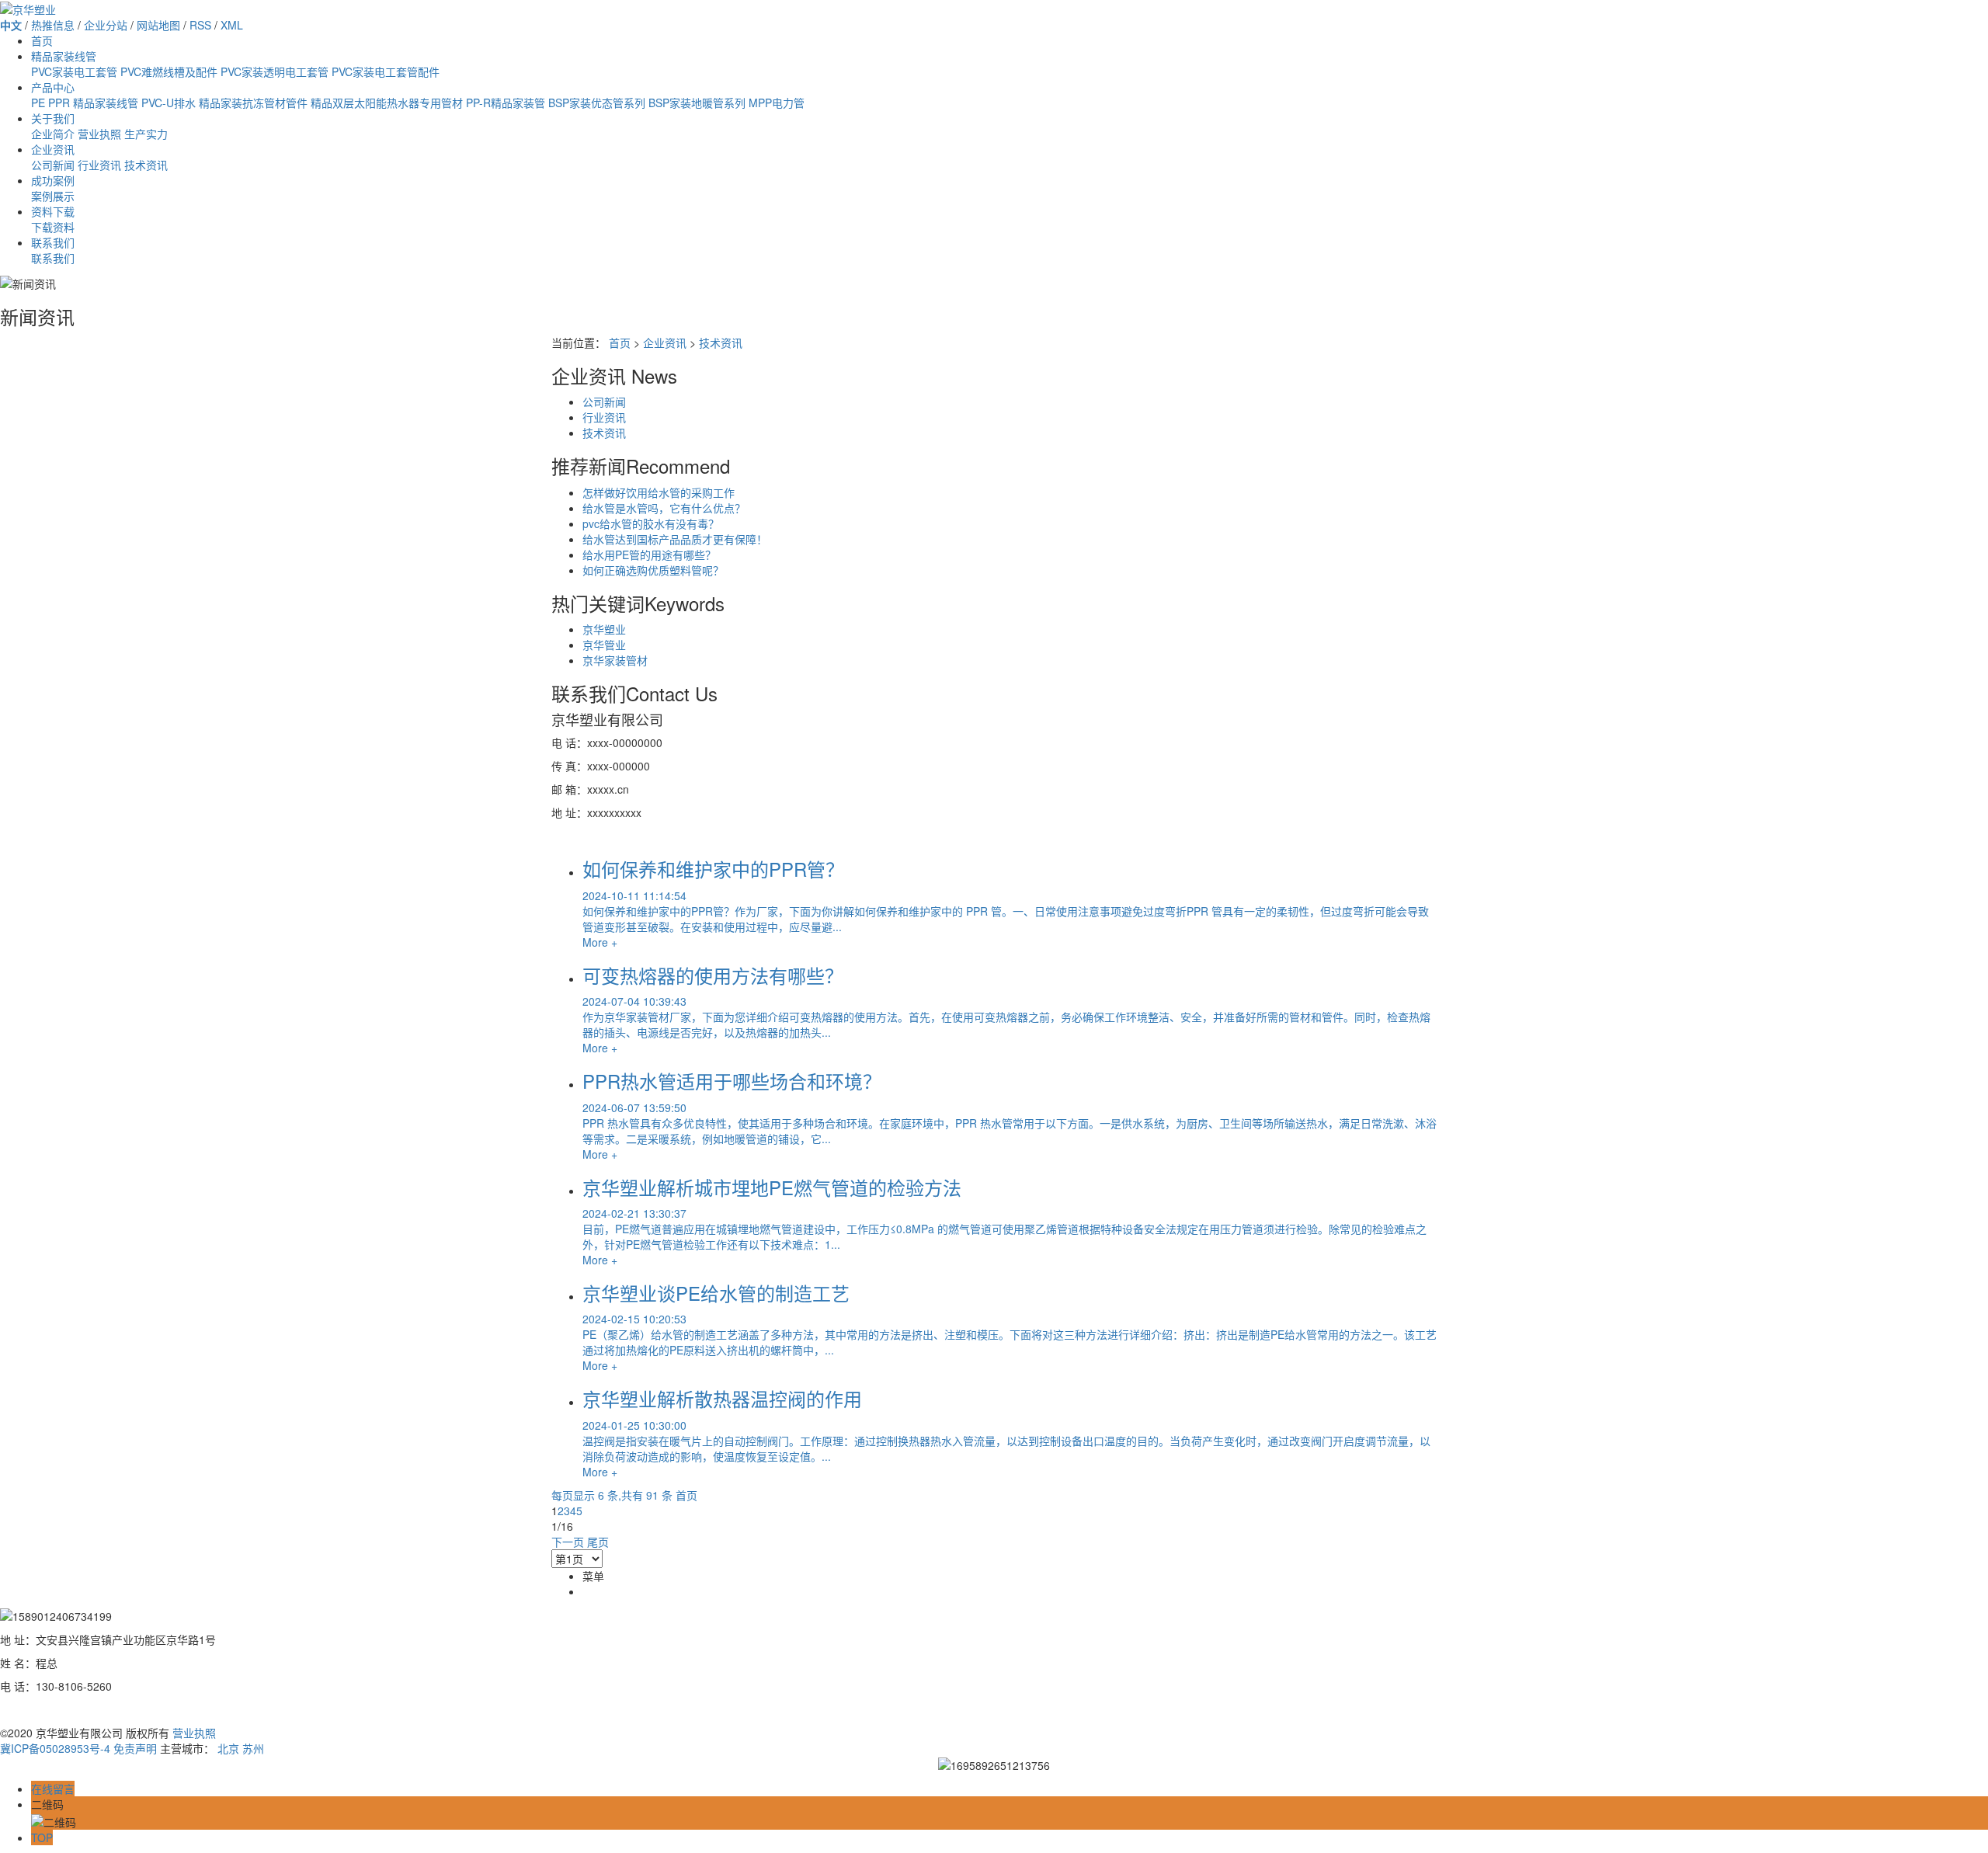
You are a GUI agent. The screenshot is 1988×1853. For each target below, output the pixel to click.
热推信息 (53, 25)
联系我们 (53, 242)
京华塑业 (604, 629)
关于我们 (53, 118)
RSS (200, 25)
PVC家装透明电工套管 (275, 71)
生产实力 (146, 134)
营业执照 (99, 134)
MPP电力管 (777, 103)
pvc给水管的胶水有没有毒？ (651, 523)
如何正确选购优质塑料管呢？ (653, 570)
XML (232, 25)
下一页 (568, 1542)
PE (38, 103)
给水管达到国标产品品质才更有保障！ (675, 539)
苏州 (253, 1748)
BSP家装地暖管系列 (697, 103)
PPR (59, 103)
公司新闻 (53, 165)
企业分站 (106, 25)
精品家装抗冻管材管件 (253, 103)
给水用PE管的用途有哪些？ (649, 555)
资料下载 (53, 211)
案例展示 (53, 196)
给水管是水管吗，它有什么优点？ (664, 508)
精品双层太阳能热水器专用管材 (387, 103)
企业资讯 (53, 149)
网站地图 (158, 25)
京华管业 (604, 645)
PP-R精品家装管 (506, 103)
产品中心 (53, 87)
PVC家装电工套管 (74, 71)
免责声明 (135, 1748)
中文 (11, 25)
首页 (42, 40)
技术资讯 (146, 165)
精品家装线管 (64, 56)
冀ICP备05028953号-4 (55, 1748)
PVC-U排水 (169, 103)
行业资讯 (99, 165)
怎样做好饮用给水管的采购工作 (659, 492)
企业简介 (53, 134)
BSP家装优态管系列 (597, 103)
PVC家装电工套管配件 (386, 71)
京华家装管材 (615, 660)
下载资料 (53, 227)
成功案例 (53, 180)
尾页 (598, 1542)
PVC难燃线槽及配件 (169, 71)
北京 (228, 1748)
